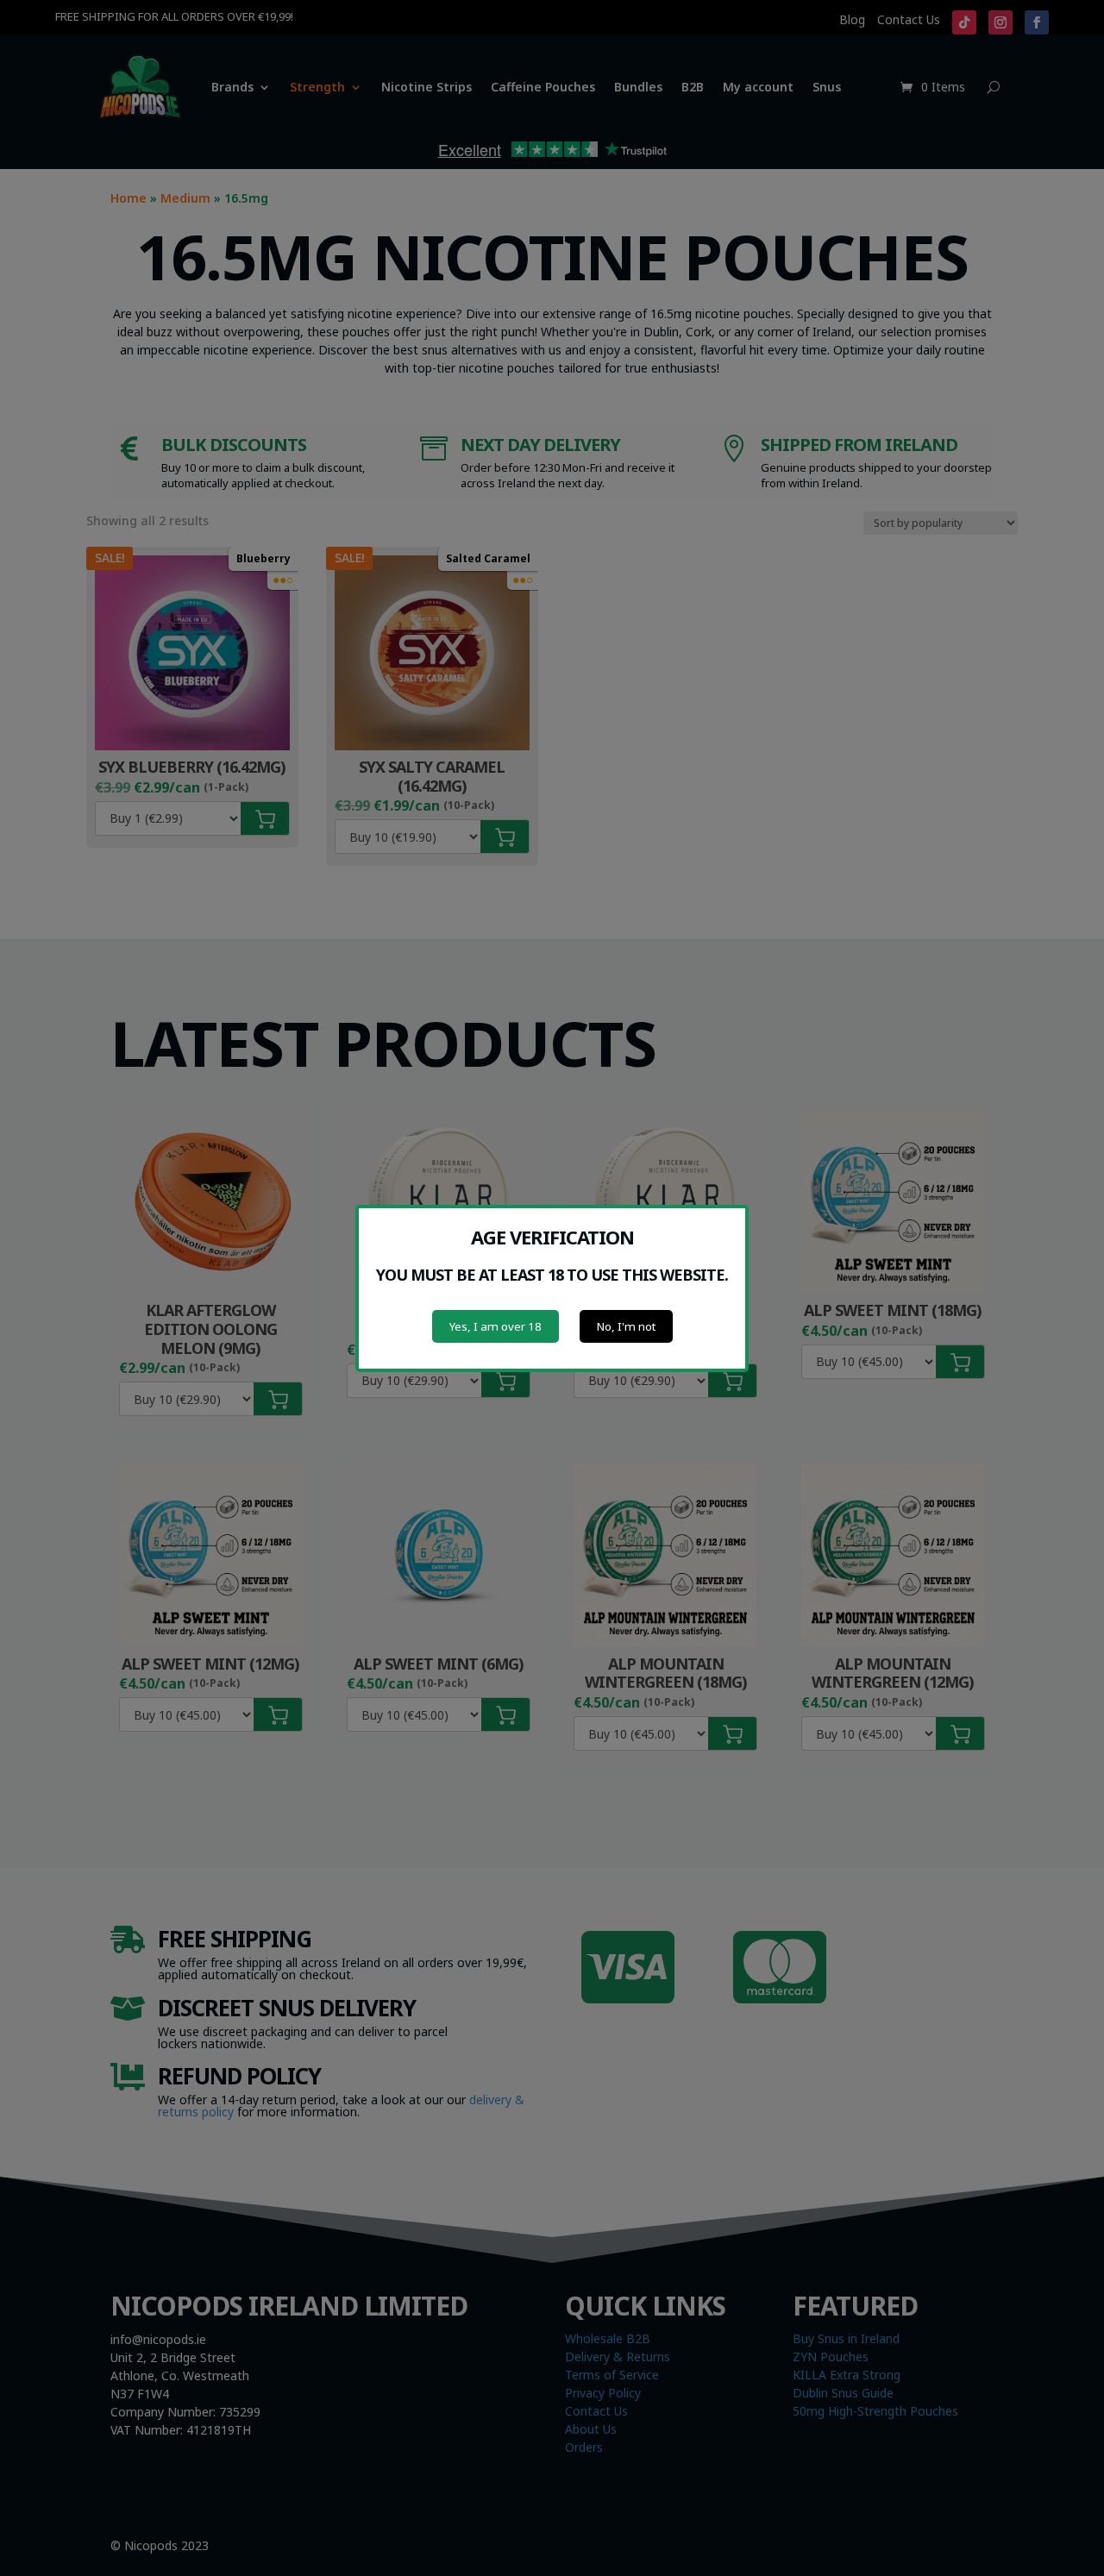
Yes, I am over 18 (496, 1326)
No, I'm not (626, 1326)
